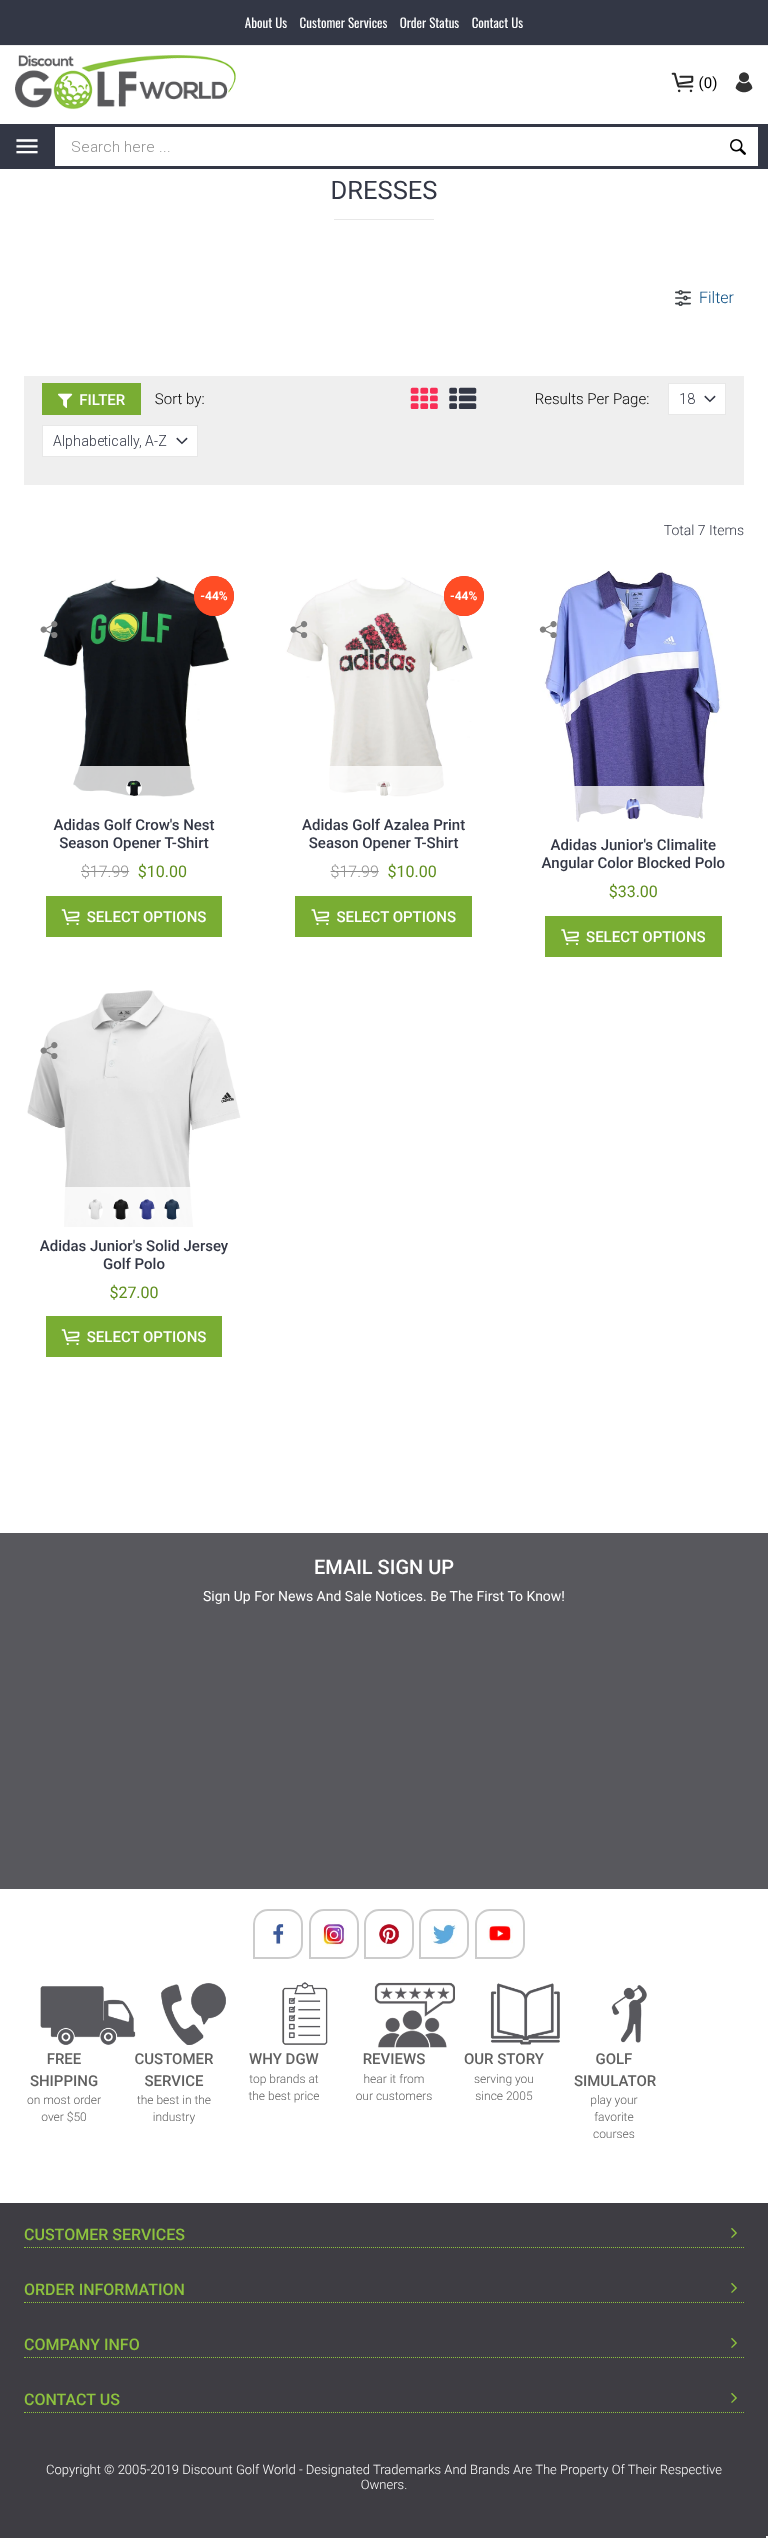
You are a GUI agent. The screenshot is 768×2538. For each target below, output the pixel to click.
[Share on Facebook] (51, 660)
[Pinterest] (379, 1934)
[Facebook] (268, 1934)
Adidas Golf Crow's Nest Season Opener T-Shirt (133, 834)
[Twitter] (434, 1934)
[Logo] (131, 82)
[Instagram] (324, 1934)
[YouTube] (490, 1934)
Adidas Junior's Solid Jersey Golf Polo (134, 1255)
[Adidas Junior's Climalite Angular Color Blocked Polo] (633, 696)
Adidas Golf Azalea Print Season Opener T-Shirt (383, 834)
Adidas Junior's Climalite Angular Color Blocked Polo (633, 854)
